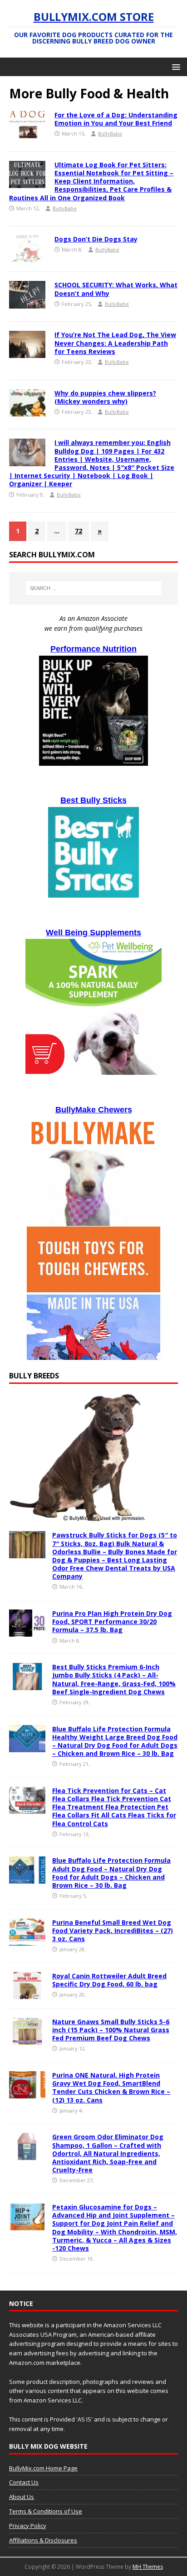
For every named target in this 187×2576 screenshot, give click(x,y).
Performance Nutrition (93, 649)
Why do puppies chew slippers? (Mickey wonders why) (105, 397)
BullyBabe (110, 133)
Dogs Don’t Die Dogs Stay (96, 239)
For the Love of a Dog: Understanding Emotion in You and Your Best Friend (116, 119)
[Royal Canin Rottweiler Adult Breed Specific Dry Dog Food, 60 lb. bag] (27, 1994)
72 (79, 531)
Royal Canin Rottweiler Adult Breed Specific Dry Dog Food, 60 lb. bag (109, 1980)
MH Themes (148, 2567)
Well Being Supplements (93, 933)
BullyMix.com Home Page (43, 2468)
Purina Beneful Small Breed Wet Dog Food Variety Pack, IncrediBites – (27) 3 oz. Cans (113, 1931)
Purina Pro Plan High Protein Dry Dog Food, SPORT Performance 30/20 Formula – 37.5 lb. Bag (112, 1621)
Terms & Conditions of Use (46, 2511)
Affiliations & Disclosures (43, 2540)
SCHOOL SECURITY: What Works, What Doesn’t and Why (116, 289)
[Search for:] (94, 588)
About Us (22, 2497)
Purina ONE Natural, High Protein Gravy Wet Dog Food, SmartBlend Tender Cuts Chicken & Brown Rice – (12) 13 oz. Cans (111, 2088)
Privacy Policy (28, 2526)
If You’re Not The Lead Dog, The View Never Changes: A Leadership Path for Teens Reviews (115, 343)
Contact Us (24, 2482)
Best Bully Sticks (93, 800)
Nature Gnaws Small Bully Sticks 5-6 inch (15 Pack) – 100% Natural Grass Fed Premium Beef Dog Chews (111, 2030)
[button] (175, 66)
